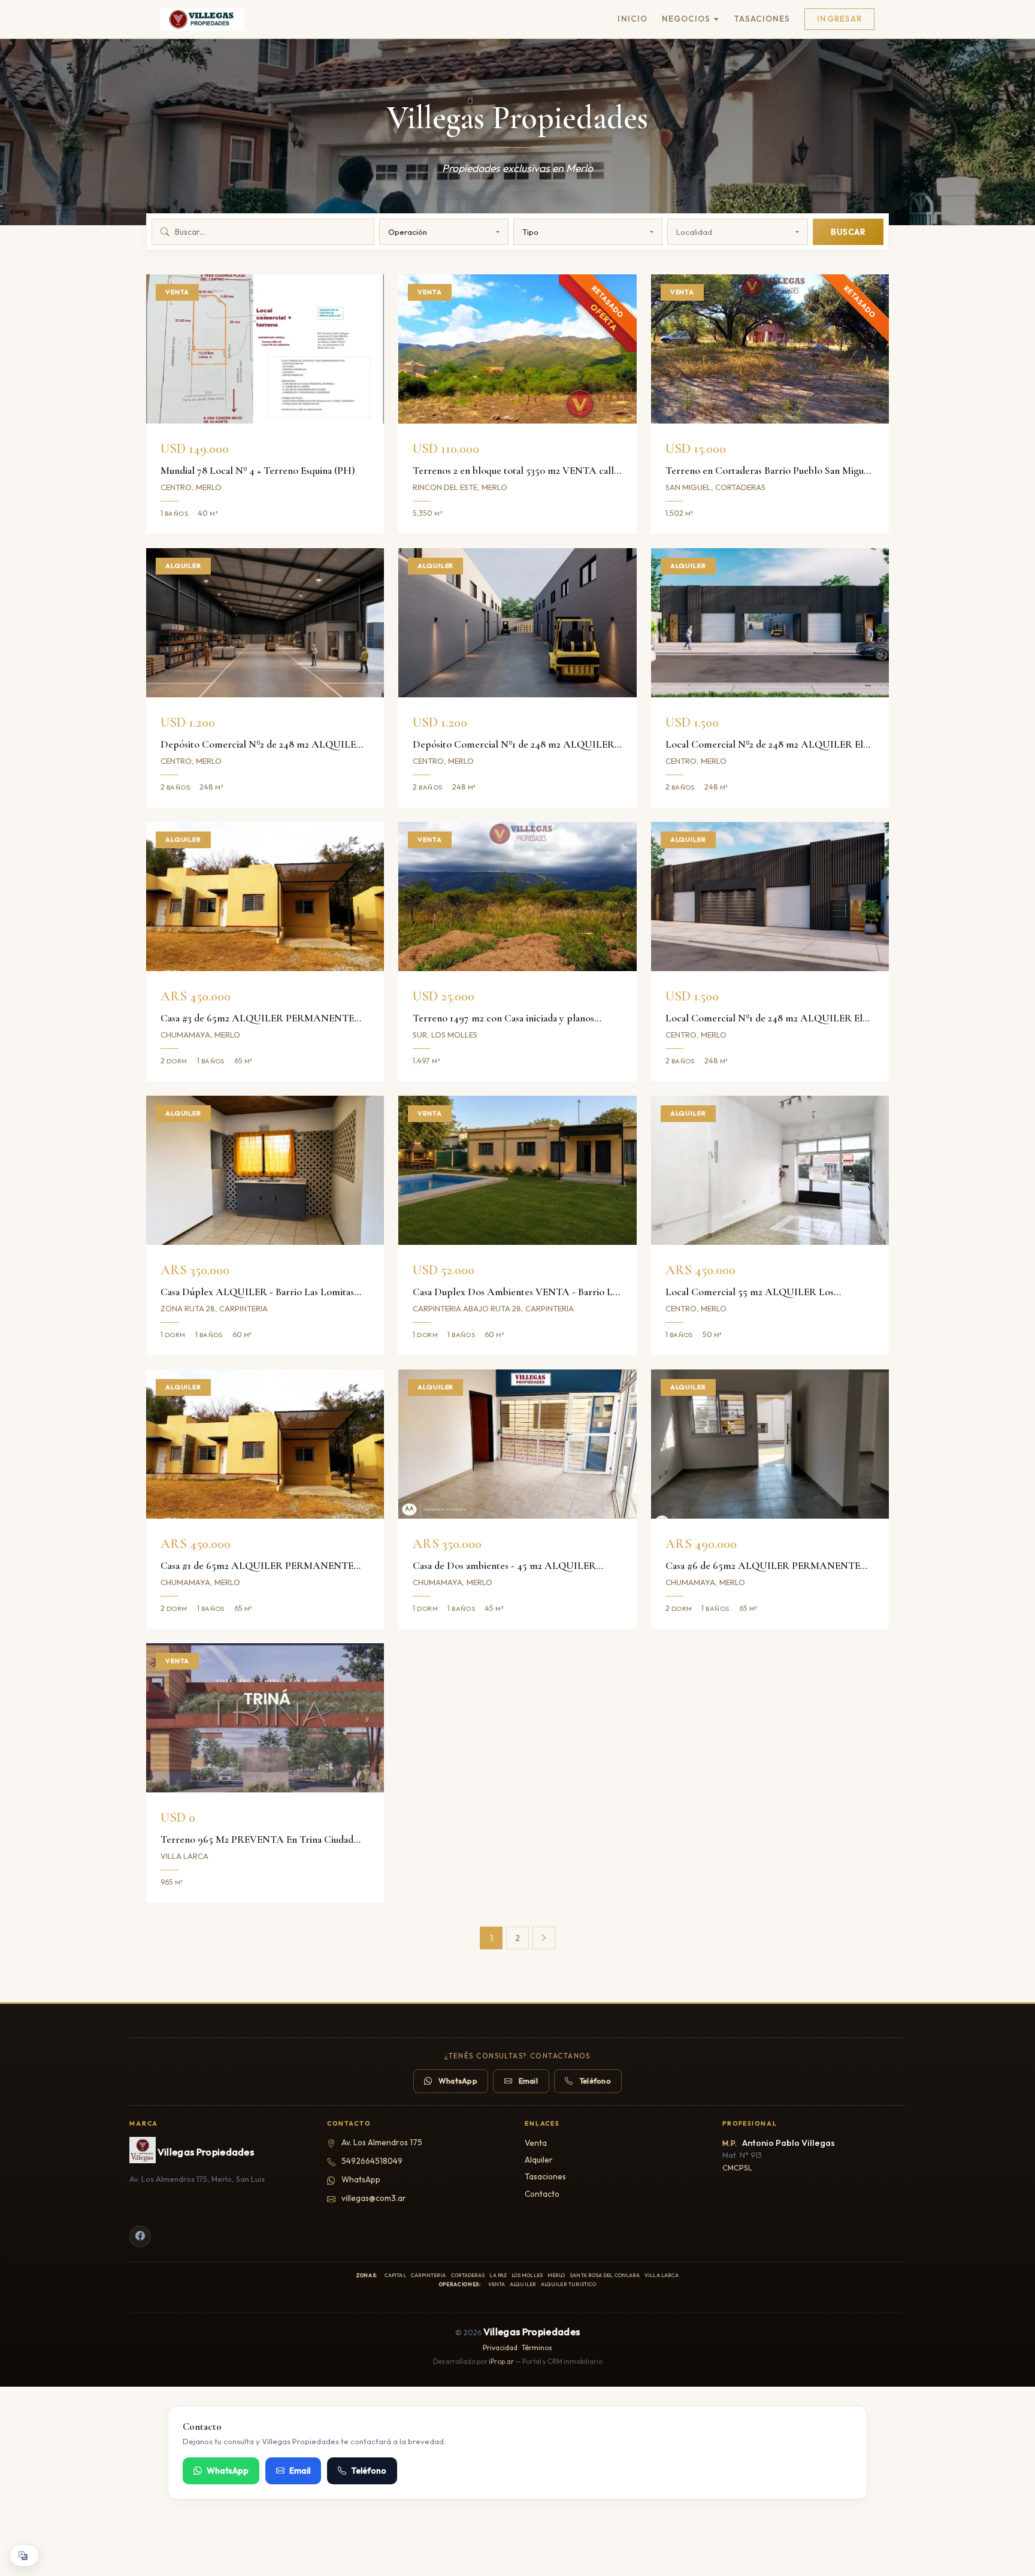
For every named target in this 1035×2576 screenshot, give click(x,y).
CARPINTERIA (429, 2275)
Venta (536, 2143)
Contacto (542, 2194)
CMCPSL (737, 2167)
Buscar (848, 232)
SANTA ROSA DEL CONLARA (605, 2275)
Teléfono (595, 2081)
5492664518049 (372, 2161)
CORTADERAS (468, 2275)
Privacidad (500, 2347)
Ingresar (839, 19)
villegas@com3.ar (374, 2198)
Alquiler (539, 2160)
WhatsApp (458, 2081)
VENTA (497, 2284)
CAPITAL (395, 2275)
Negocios (686, 19)
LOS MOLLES (527, 2275)
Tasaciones (762, 19)
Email (528, 2081)
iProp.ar (501, 2362)
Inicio (632, 19)
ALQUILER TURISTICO (569, 2284)
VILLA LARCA (662, 2275)
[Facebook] (140, 2236)
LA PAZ (498, 2275)
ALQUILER (523, 2284)
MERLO (556, 2275)
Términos (537, 2347)
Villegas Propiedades (206, 2152)
